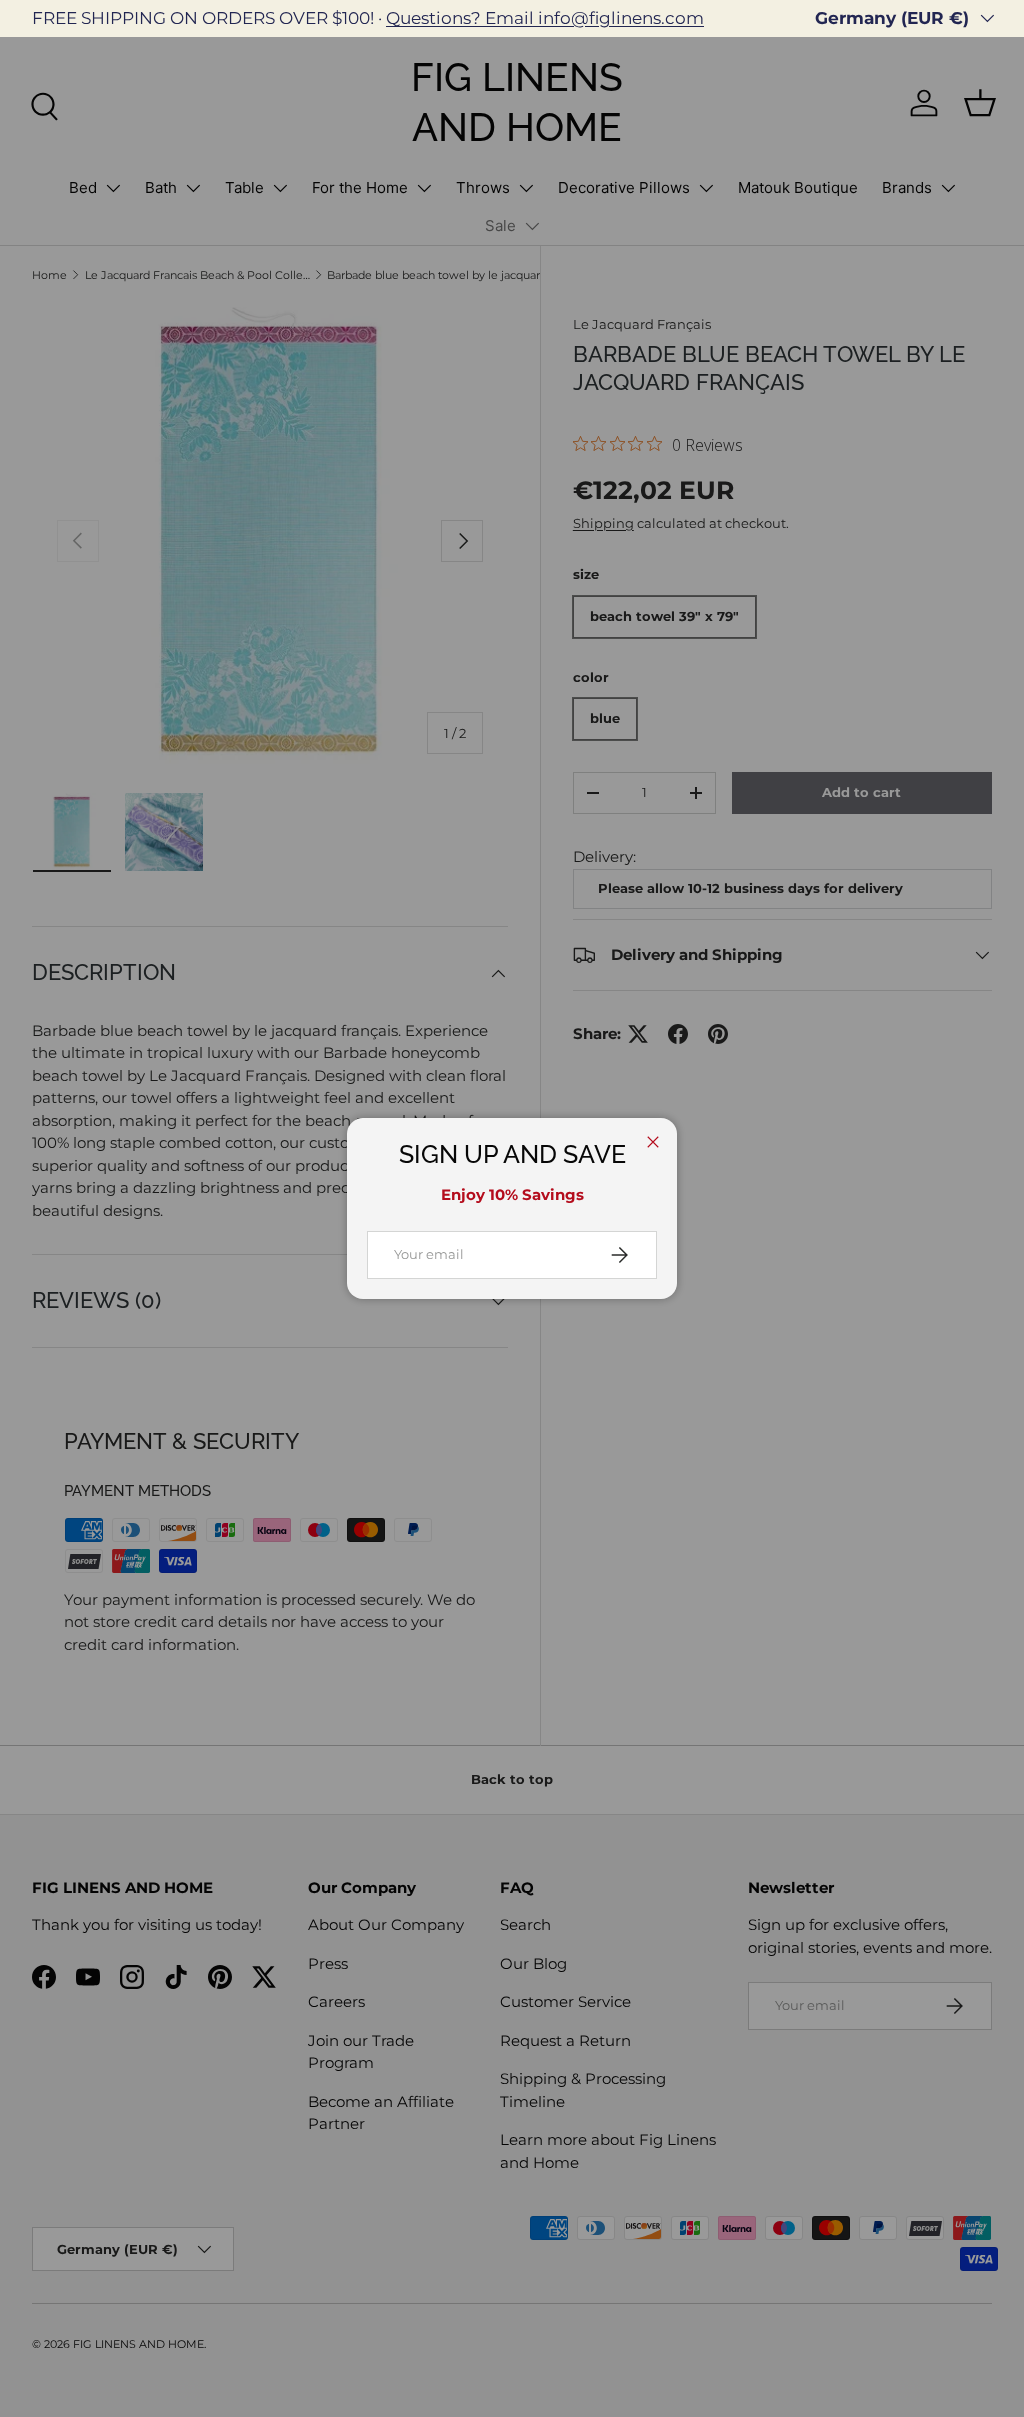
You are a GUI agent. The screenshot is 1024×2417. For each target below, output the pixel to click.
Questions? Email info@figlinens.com (545, 18)
